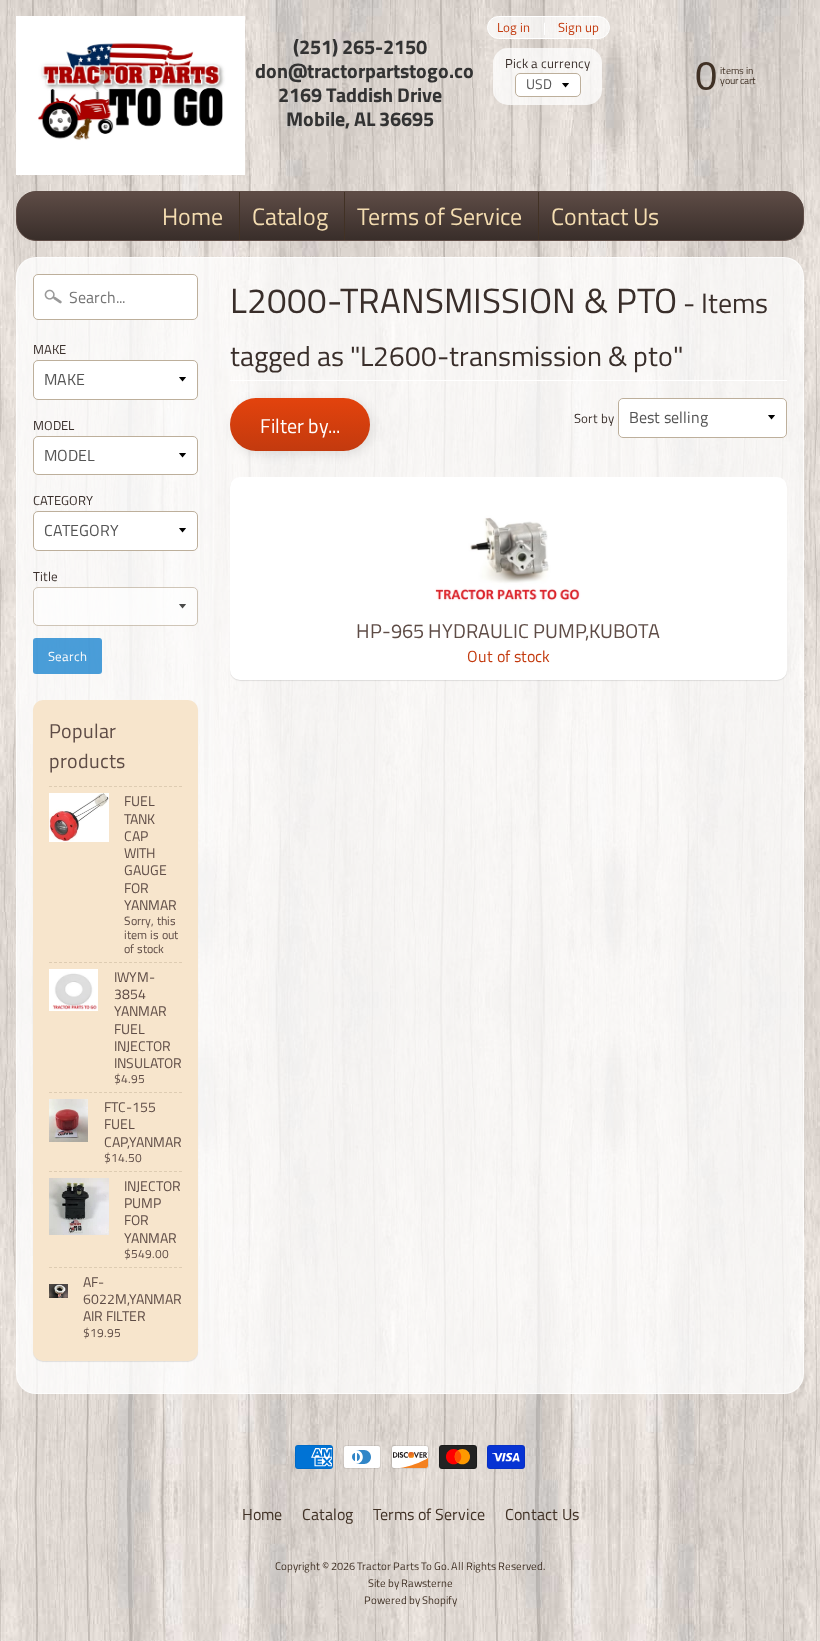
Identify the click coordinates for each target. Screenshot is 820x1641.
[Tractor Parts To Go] (130, 95)
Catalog (290, 216)
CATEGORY (63, 500)
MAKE (49, 349)
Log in (513, 27)
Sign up (578, 27)
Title (45, 576)
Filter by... (300, 425)
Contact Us (605, 216)
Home (192, 216)
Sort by (594, 418)
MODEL (53, 425)
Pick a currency (547, 63)
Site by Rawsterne (410, 1582)
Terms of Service (439, 216)
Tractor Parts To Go (402, 1565)
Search (67, 656)
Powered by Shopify (410, 1599)
